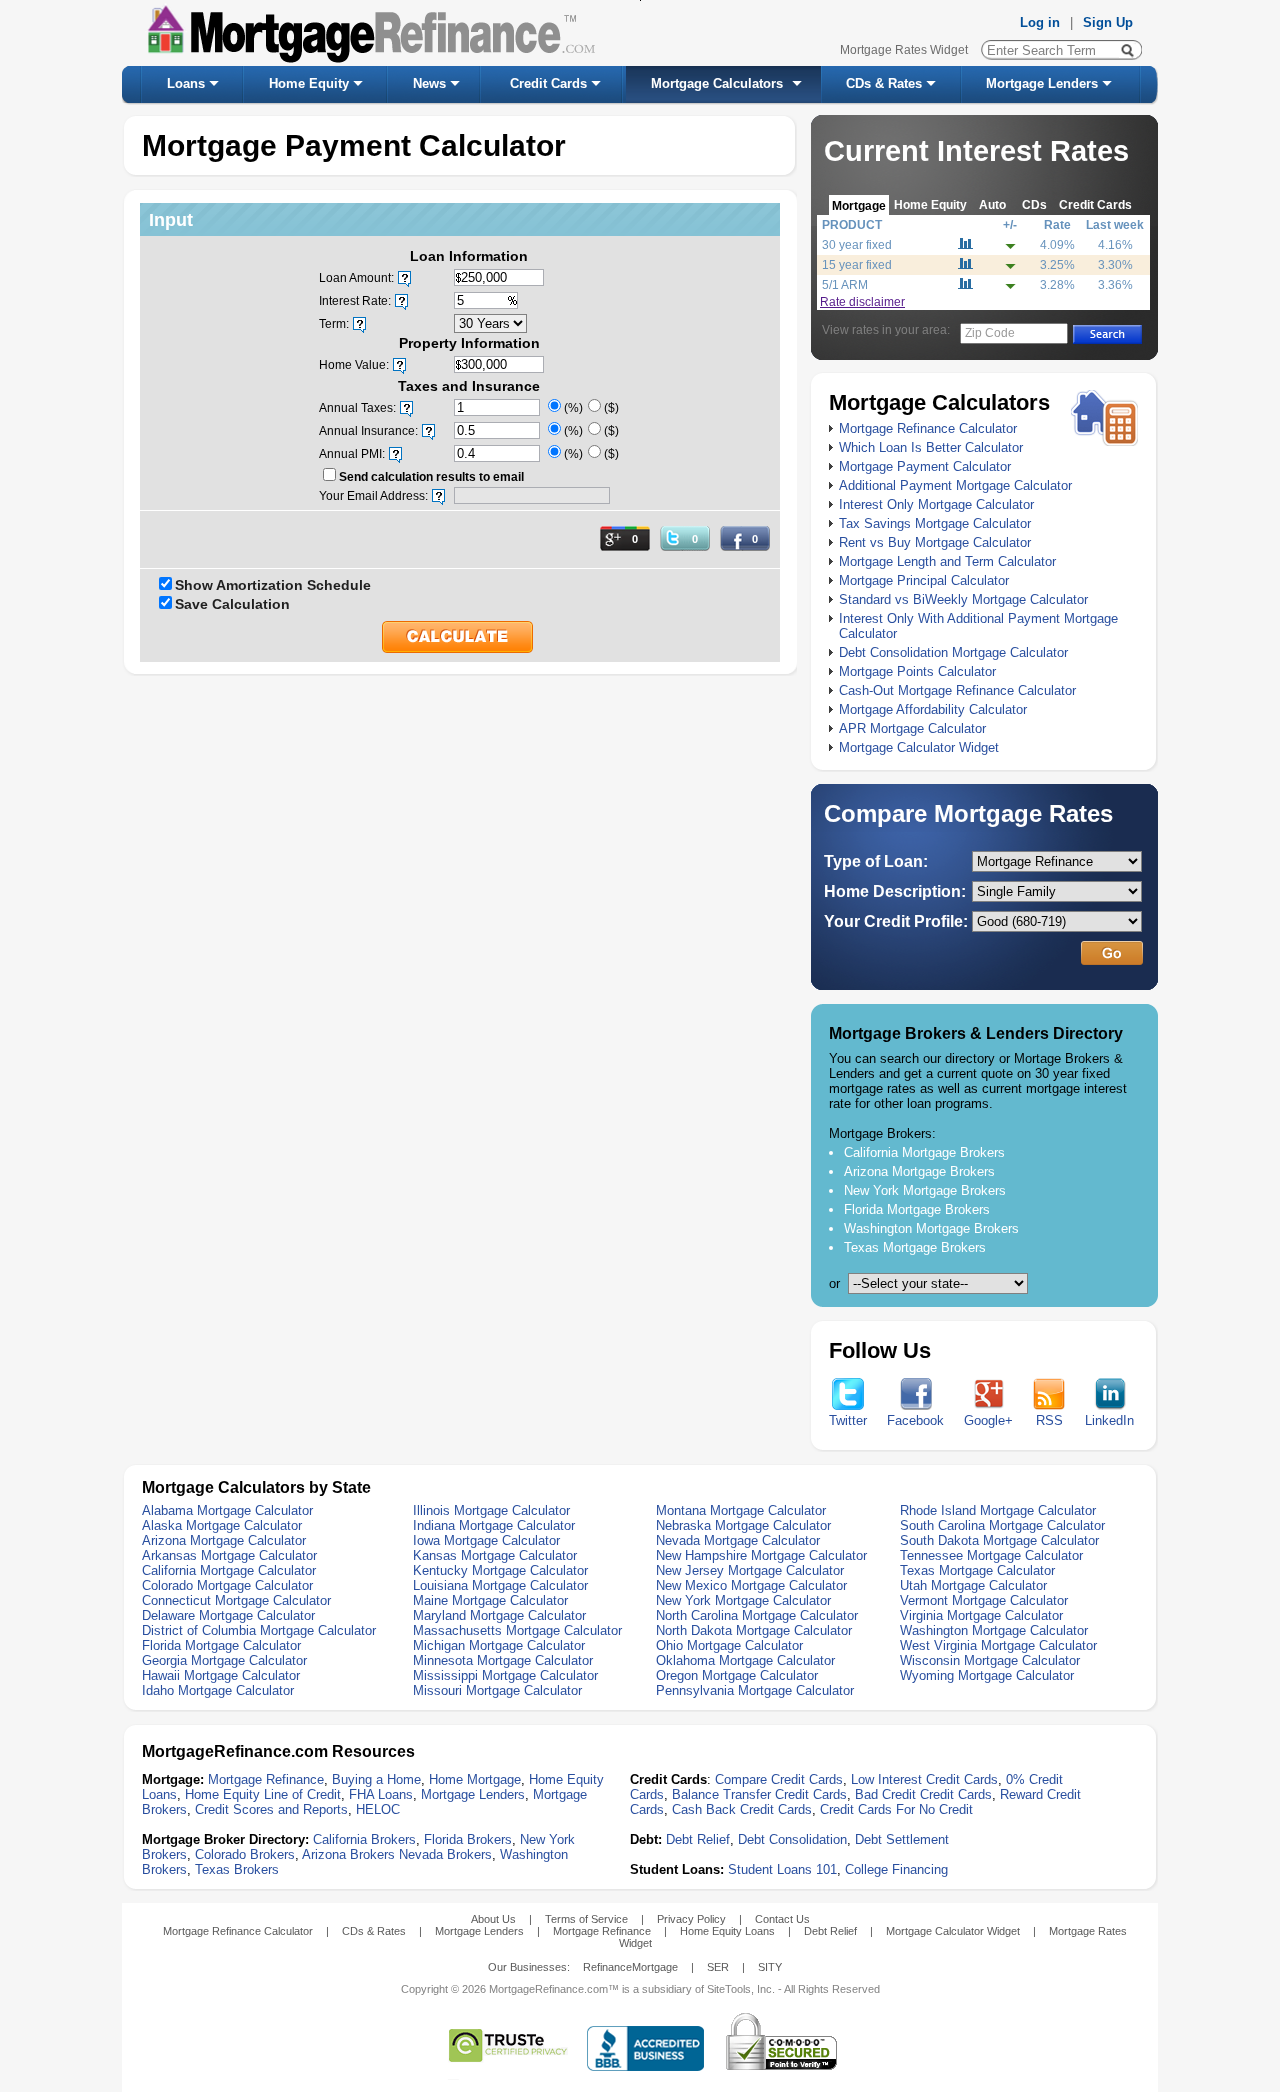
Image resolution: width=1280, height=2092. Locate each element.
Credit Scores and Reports (271, 1809)
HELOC (378, 1809)
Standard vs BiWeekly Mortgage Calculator (963, 599)
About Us (493, 1919)
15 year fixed (857, 265)
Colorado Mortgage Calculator (227, 1585)
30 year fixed (857, 245)
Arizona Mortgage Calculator (224, 1540)
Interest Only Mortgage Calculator (936, 504)
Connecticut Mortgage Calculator (236, 1600)
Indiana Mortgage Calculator (494, 1525)
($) (611, 408)
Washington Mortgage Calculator (994, 1630)
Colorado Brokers (245, 1854)
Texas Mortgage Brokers (915, 1247)
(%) (573, 408)
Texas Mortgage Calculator (977, 1570)
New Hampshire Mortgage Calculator (761, 1555)
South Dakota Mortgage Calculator (999, 1540)
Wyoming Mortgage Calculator (987, 1675)
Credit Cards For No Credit (896, 1809)
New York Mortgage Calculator (743, 1600)
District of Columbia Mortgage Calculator (259, 1630)
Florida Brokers (468, 1839)
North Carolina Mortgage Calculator (757, 1615)
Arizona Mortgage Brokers (919, 1171)
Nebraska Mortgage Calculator (743, 1525)
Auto (992, 204)
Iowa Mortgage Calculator (486, 1540)
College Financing (896, 1869)
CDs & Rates (884, 83)
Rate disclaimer (862, 302)
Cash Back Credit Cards (742, 1809)
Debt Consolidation (792, 1839)
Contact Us (782, 1919)
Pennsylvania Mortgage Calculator (755, 1690)
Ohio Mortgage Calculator (729, 1645)
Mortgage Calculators (717, 83)
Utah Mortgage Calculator (973, 1585)
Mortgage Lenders (1042, 83)
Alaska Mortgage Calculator (222, 1525)
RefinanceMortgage (630, 1967)
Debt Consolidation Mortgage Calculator (953, 652)
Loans (186, 83)
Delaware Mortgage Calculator (228, 1615)
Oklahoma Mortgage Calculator (745, 1660)
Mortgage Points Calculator (917, 671)
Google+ (988, 1420)
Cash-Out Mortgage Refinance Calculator (957, 690)
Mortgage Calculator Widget (919, 747)
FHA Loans (381, 1794)
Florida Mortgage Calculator (221, 1645)
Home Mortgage (475, 1779)
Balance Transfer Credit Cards (759, 1794)
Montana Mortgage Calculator (741, 1510)
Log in (1040, 22)
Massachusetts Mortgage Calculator (517, 1630)
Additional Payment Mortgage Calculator (955, 485)
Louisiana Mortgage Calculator (500, 1585)
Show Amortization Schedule (273, 585)
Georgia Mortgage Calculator (224, 1660)
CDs (1034, 204)
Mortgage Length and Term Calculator (947, 561)
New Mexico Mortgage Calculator (751, 1585)
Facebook (915, 1420)
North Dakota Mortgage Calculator (754, 1630)
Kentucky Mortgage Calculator (500, 1570)
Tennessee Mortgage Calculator (991, 1555)
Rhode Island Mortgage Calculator (998, 1510)
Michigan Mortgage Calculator (499, 1645)
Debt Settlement (902, 1839)
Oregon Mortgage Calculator (737, 1675)
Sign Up (1108, 22)
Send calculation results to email (431, 477)
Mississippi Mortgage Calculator (505, 1675)
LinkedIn (1109, 1420)
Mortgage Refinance (266, 1779)
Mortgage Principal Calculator (924, 580)
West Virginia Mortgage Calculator (998, 1645)
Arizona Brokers (348, 1854)
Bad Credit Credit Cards (923, 1794)
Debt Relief (698, 1839)
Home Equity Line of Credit (263, 1794)
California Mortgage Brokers (924, 1152)
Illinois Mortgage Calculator (491, 1510)
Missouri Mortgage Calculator (497, 1690)
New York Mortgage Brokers (925, 1190)
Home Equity (309, 83)
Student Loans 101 (782, 1869)
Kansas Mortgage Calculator (495, 1555)
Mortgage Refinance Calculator (928, 428)
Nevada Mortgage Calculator (738, 1540)
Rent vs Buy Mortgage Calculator (935, 542)
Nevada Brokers (445, 1854)
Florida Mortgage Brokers (917, 1209)
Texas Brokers (237, 1869)
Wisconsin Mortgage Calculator (990, 1660)
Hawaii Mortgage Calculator (221, 1675)
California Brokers (364, 1839)
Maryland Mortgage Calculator (499, 1615)
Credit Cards (548, 83)
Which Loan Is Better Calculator (931, 447)
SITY (770, 1967)
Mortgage (859, 205)
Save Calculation (232, 604)
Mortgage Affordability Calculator (933, 709)
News (429, 83)
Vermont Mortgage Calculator (984, 1600)
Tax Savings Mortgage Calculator (935, 523)
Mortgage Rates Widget (904, 50)
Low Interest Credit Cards (924, 1779)
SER (718, 1967)
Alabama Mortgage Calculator (227, 1510)
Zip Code (990, 333)
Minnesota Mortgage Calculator (503, 1660)
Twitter (848, 1420)
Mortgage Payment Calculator (925, 466)
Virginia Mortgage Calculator (981, 1615)
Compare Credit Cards (779, 1779)
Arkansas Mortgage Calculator (229, 1555)
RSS (1049, 1420)
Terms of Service (586, 1919)
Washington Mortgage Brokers (931, 1228)
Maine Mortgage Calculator (490, 1600)
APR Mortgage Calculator (912, 728)
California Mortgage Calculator (229, 1570)
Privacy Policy (691, 1919)
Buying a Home (376, 1779)
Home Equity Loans (727, 1931)
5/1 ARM (845, 285)
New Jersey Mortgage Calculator (750, 1570)
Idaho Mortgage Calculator (218, 1690)
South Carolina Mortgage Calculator (1002, 1525)
